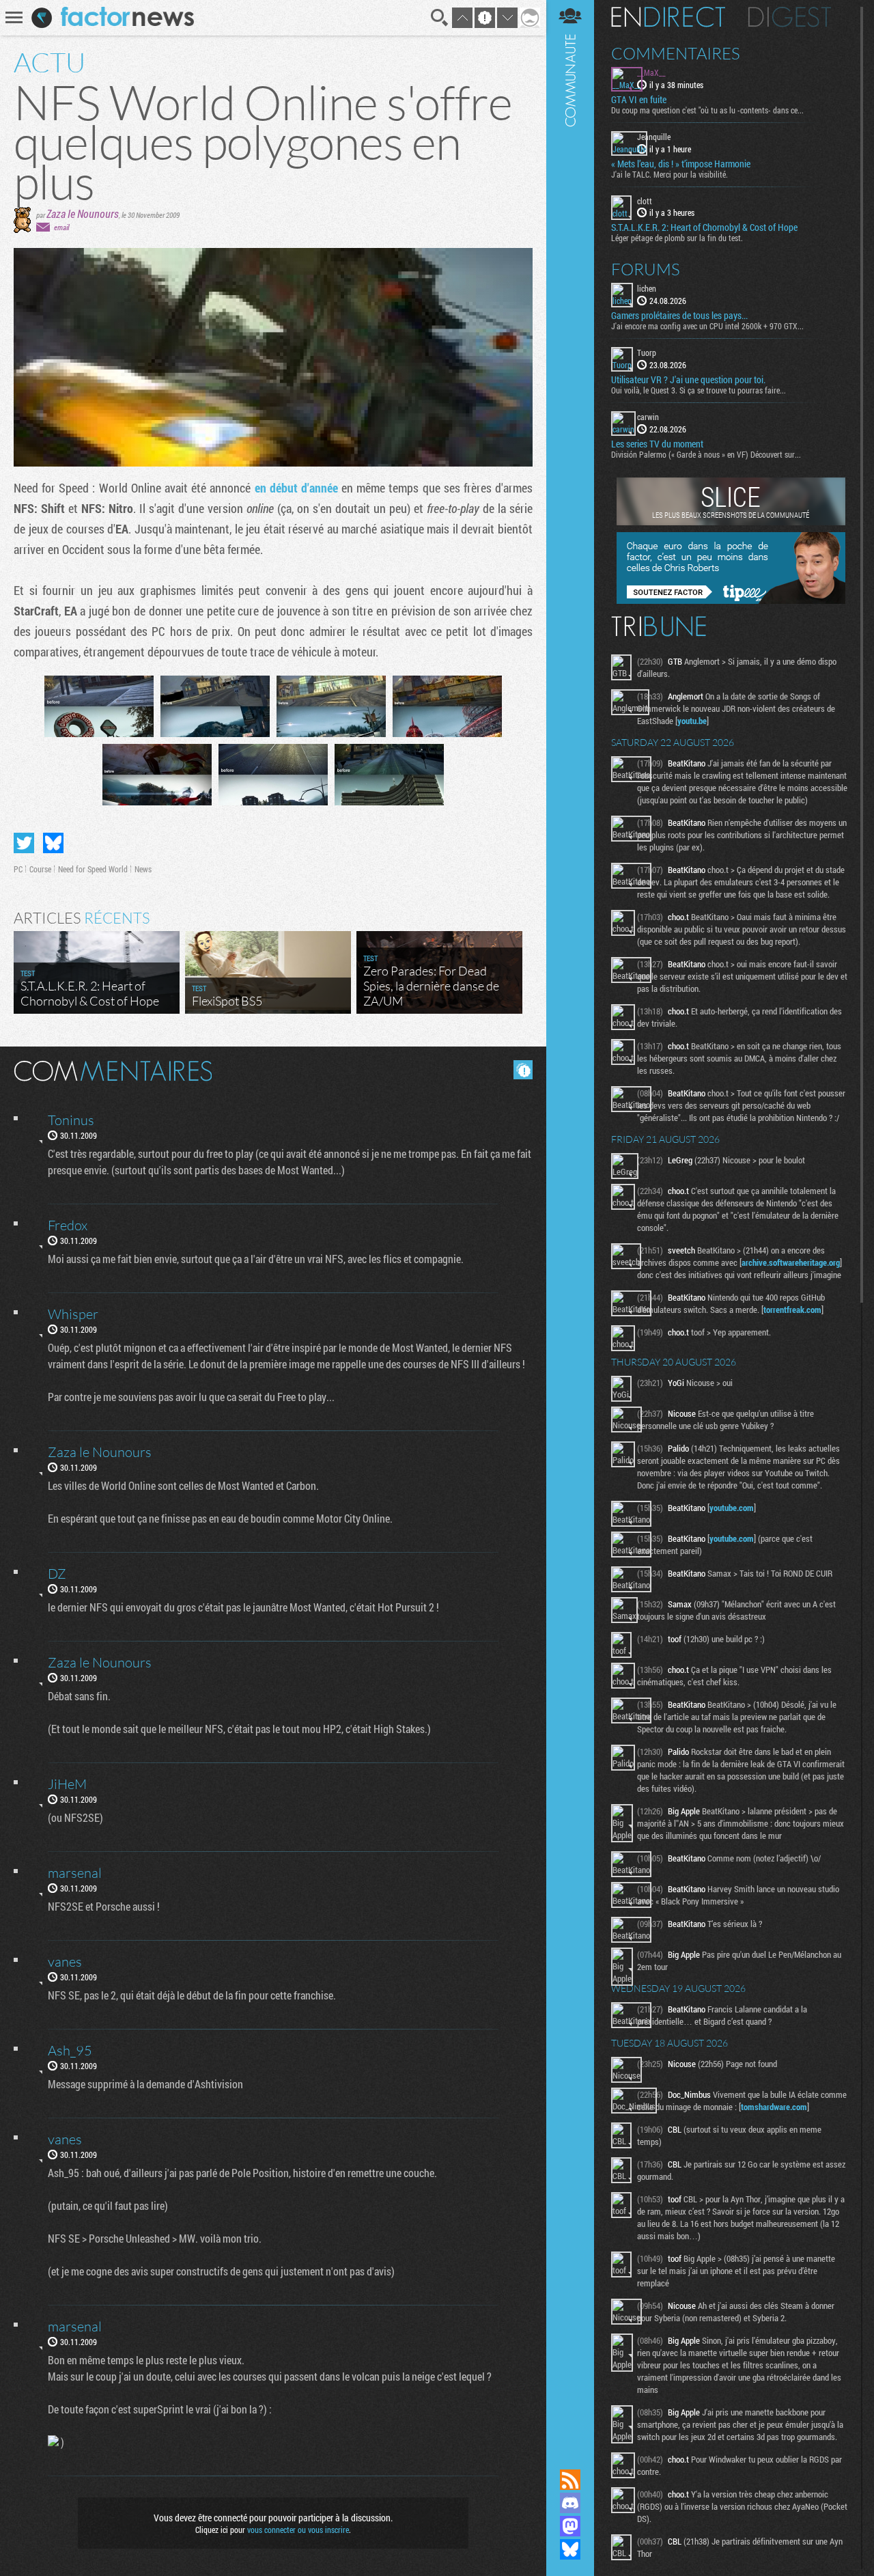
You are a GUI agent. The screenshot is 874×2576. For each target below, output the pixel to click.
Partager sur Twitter (24, 843)
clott (645, 201)
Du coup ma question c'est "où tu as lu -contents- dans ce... (707, 110)
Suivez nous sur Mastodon (570, 2526)
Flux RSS (570, 2480)
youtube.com (732, 1508)
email (61, 227)
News (143, 869)
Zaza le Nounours (83, 213)
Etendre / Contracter (570, 2456)
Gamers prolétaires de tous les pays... (679, 316)
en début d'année (296, 488)
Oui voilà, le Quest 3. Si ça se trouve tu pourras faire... (699, 390)
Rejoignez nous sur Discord (570, 2503)
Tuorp (647, 352)
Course (40, 869)
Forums (646, 269)
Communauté (570, 1221)
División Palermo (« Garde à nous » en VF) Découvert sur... (706, 454)
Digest (790, 17)
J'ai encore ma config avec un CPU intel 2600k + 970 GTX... (707, 326)
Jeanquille (654, 137)
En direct (668, 17)
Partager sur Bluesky (53, 843)
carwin (648, 417)
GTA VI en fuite (639, 100)
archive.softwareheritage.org (791, 1262)
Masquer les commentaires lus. (523, 1070)
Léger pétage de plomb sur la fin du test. (677, 238)
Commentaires (676, 53)
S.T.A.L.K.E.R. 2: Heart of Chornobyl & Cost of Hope (704, 227)
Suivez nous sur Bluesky (570, 2549)
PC (18, 869)
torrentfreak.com (792, 1310)
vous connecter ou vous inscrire (298, 2530)
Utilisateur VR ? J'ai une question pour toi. (688, 380)
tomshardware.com (774, 2107)
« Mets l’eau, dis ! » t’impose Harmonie (681, 164)
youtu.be (692, 721)
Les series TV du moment (657, 444)
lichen (647, 288)
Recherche (440, 18)
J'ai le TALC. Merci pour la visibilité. (669, 174)
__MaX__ (651, 72)
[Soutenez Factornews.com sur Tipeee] (731, 600)
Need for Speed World (93, 869)
